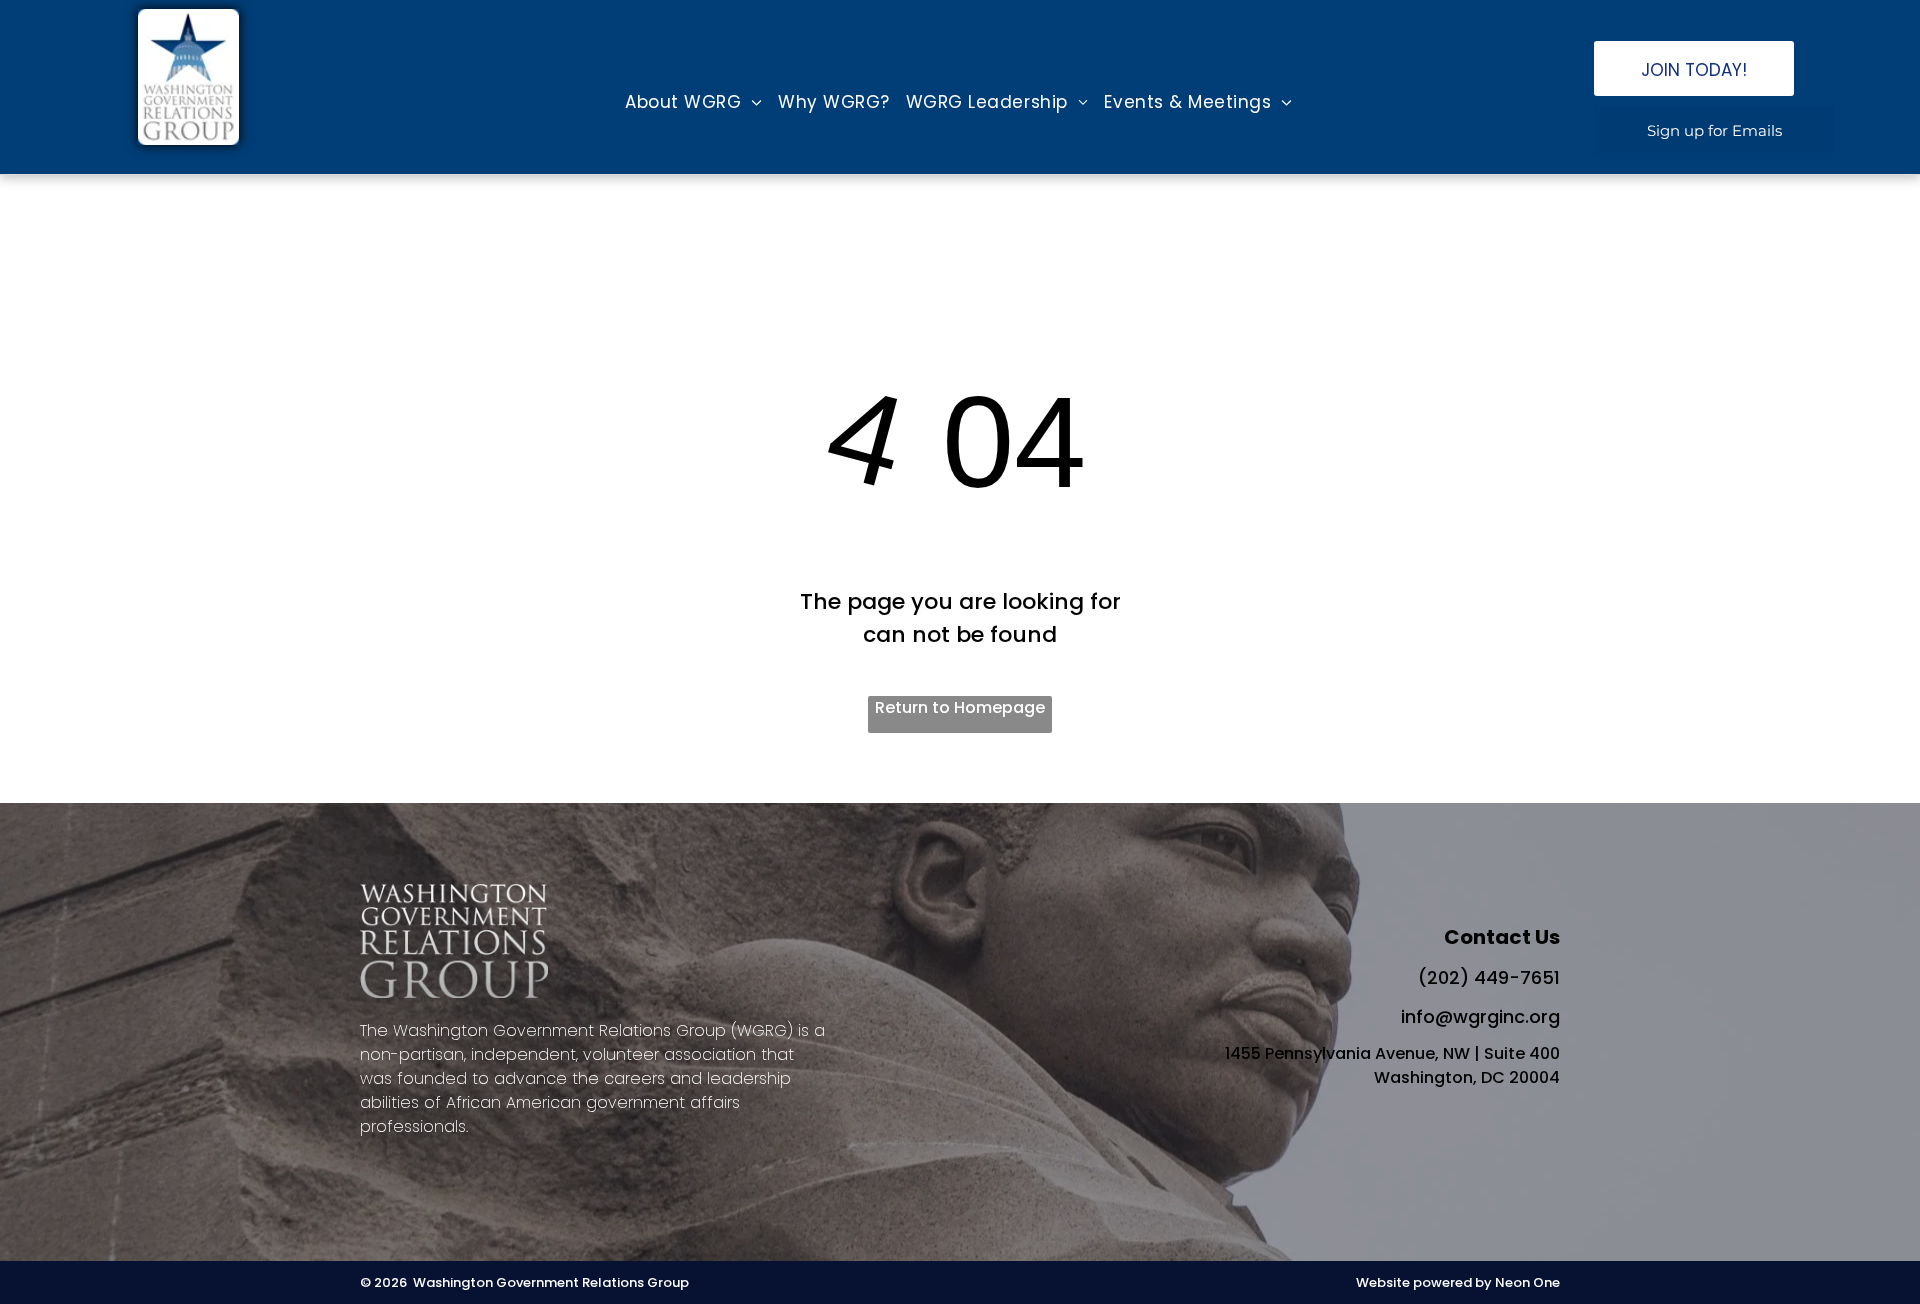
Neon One (1527, 1282)
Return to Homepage (960, 707)
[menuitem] (693, 103)
